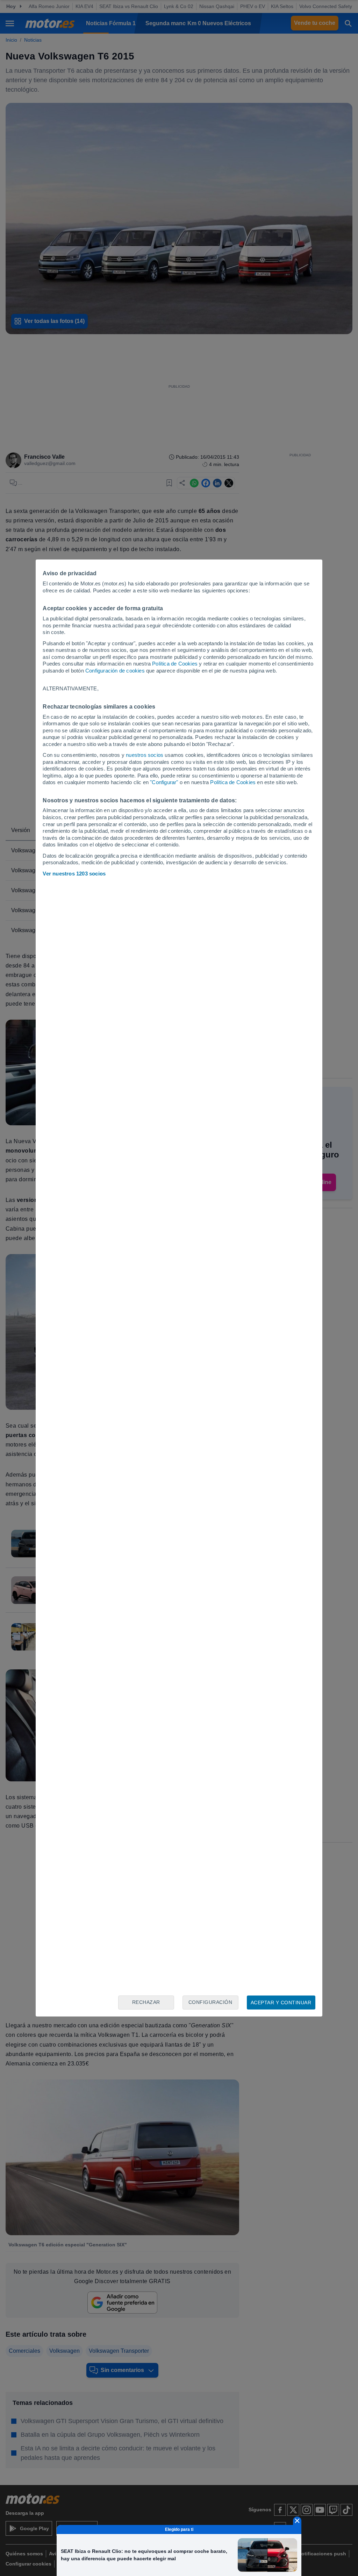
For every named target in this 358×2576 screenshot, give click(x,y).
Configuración (210, 2002)
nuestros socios (145, 755)
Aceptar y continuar (281, 2003)
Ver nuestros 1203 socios (74, 874)
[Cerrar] (297, 2521)
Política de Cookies (175, 664)
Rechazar (146, 2002)
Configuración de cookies (115, 671)
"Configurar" (164, 782)
